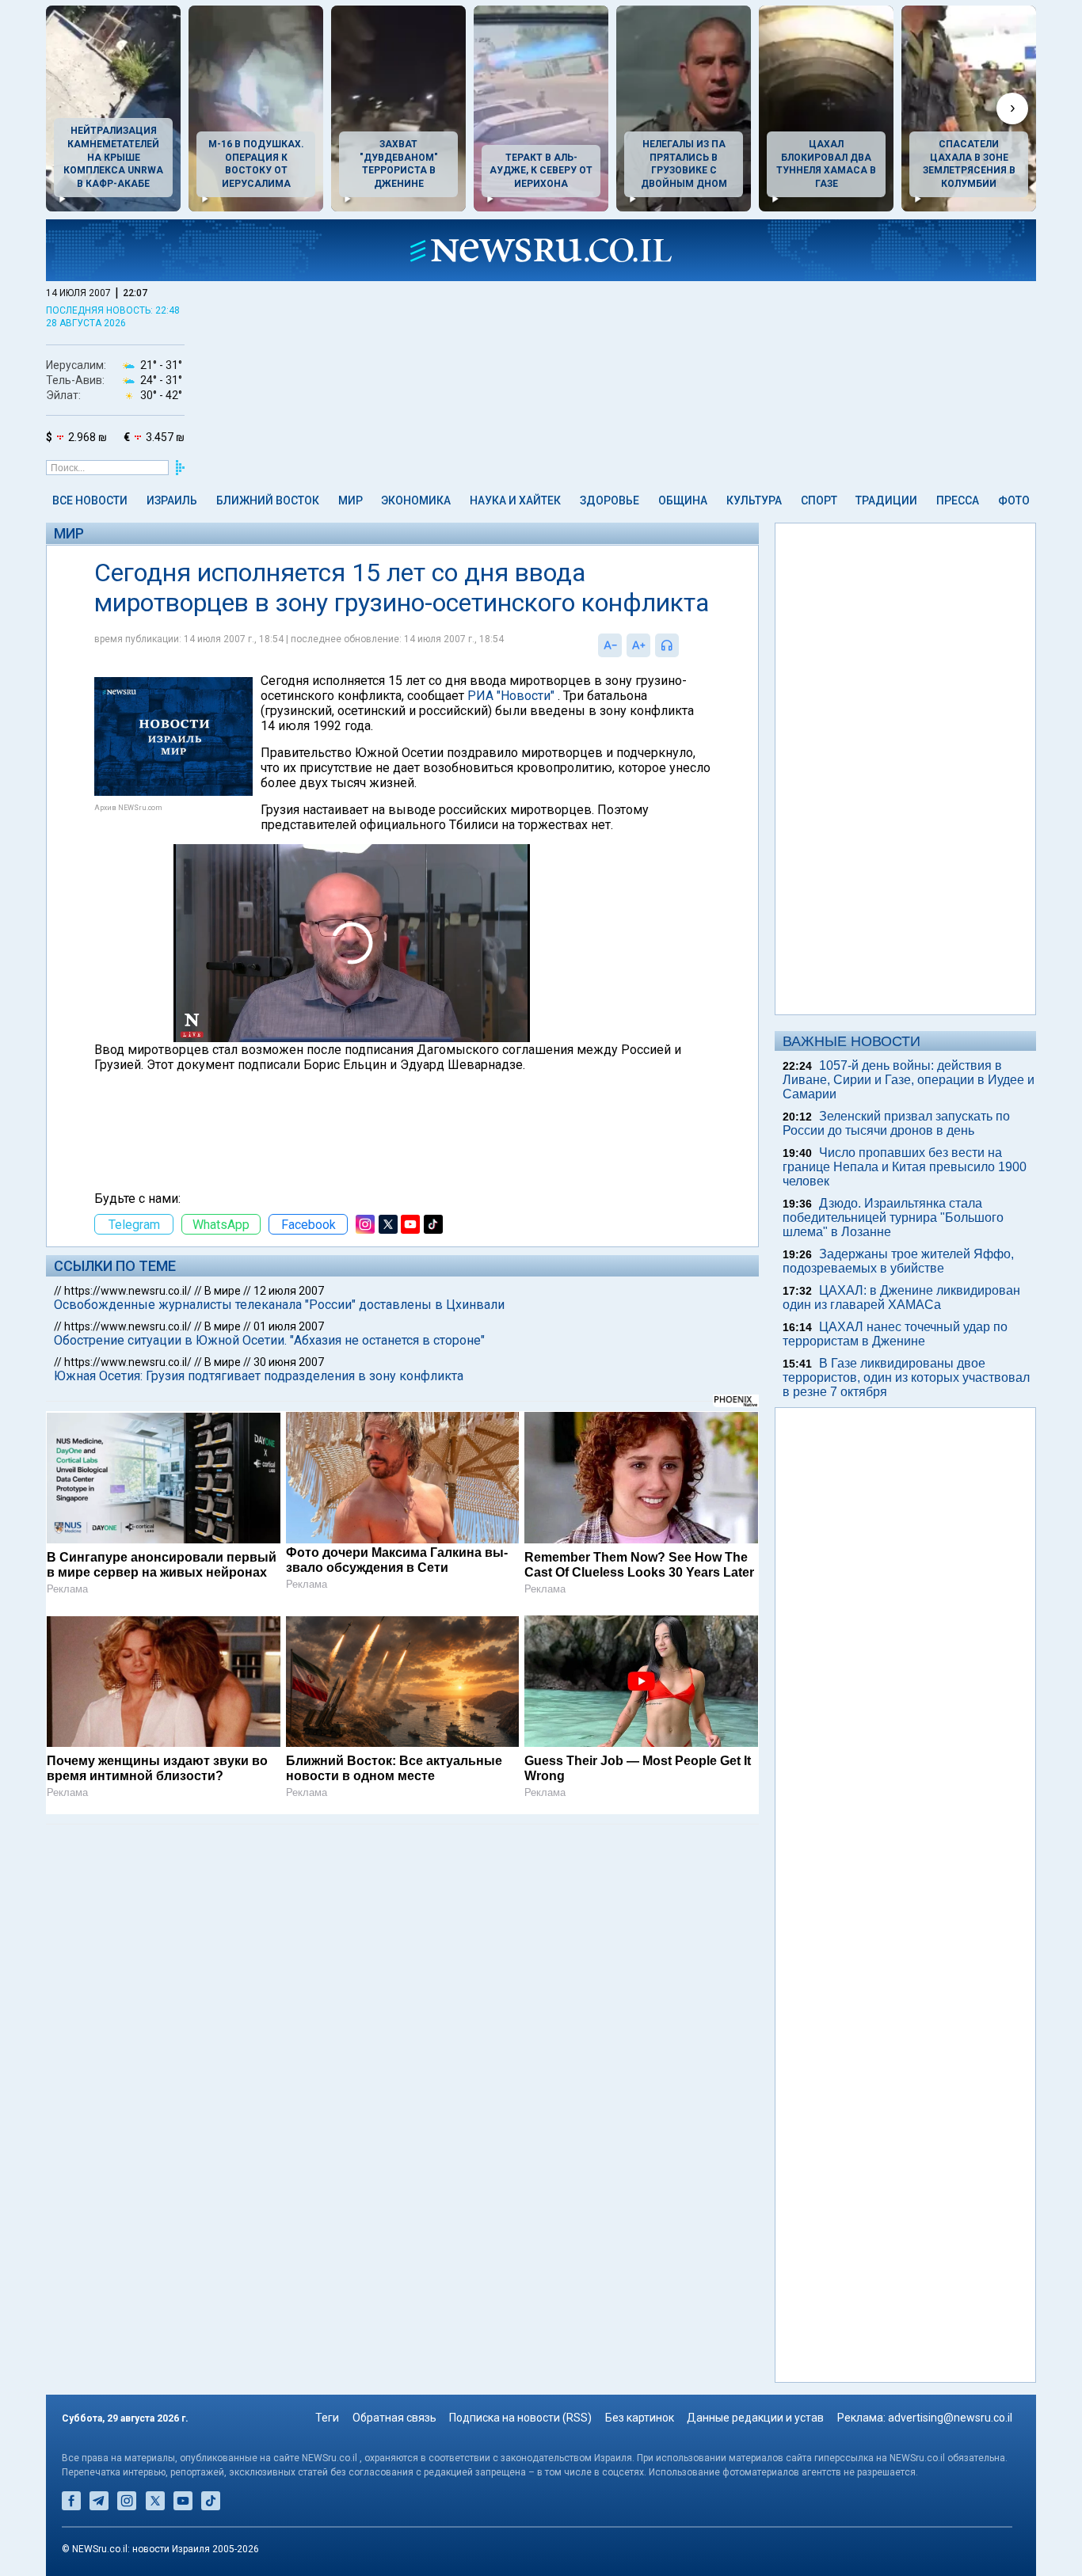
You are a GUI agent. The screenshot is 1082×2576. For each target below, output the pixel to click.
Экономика (416, 500)
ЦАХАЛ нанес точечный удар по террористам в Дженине (895, 1334)
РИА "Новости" (511, 696)
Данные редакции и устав (755, 2418)
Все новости (90, 500)
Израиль (172, 500)
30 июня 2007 (289, 1362)
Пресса (958, 500)
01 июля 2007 (289, 1326)
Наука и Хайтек (515, 500)
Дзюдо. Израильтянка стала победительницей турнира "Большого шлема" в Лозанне (893, 1218)
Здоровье (610, 500)
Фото (1014, 500)
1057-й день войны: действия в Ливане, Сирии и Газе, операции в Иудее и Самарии (909, 1080)
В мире (223, 1291)
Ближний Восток (268, 500)
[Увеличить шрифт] (638, 645)
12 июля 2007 (289, 1291)
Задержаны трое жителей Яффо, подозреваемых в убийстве (898, 1261)
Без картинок (640, 2418)
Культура (754, 500)
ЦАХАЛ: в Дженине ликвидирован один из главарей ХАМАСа (901, 1298)
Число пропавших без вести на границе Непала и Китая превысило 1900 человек (905, 1167)
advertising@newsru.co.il (950, 2418)
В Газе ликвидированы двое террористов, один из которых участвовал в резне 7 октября (906, 1377)
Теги (327, 2418)
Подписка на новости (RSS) (520, 2418)
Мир (351, 500)
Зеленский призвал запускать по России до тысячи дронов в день (896, 1123)
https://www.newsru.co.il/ (128, 1291)
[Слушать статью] (683, 645)
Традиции (886, 500)
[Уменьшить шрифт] (610, 645)
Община (683, 500)
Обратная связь (394, 2418)
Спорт (819, 500)
